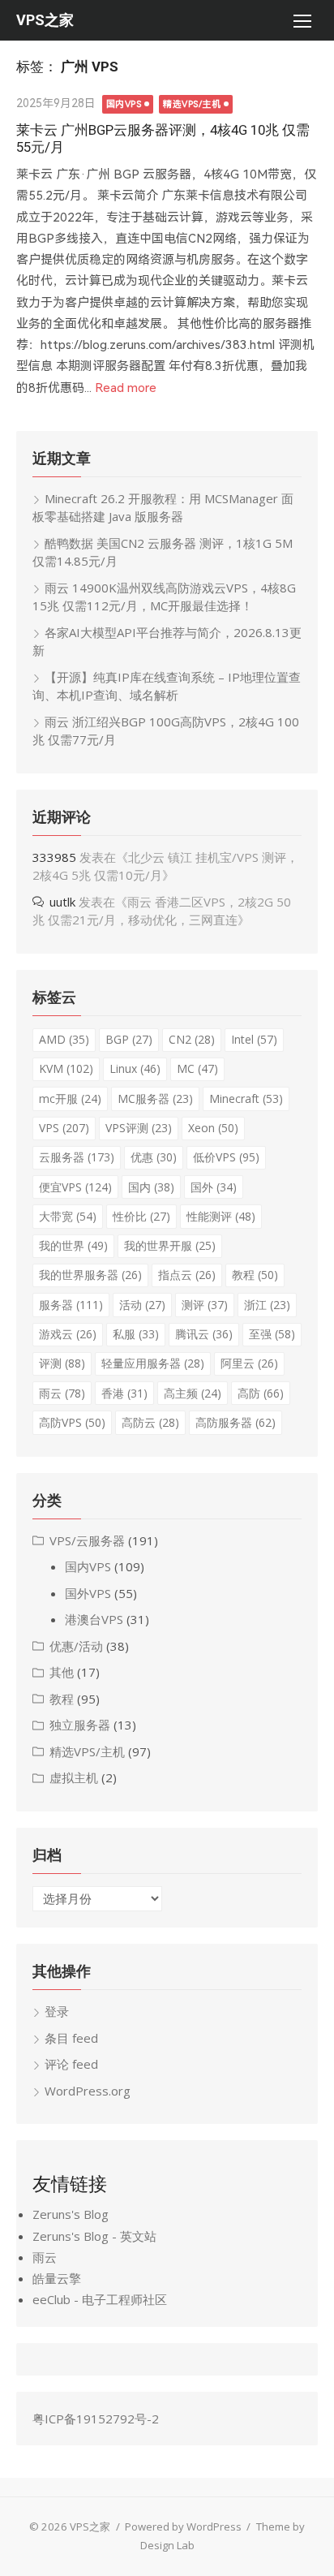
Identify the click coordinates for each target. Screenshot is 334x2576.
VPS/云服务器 (87, 1540)
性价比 (141, 1216)
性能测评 (221, 1216)
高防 (261, 1393)
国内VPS (124, 104)
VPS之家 (45, 20)
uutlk (62, 902)
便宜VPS (75, 1187)
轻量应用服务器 (153, 1363)
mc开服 (70, 1098)
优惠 (154, 1157)
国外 (214, 1187)
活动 (142, 1305)
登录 (57, 2011)
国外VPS (88, 1593)
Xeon (213, 1128)
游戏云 (68, 1334)
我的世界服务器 (90, 1275)
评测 (62, 1363)
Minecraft (246, 1098)
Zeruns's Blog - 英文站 (94, 2236)
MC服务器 (155, 1098)
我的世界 (73, 1245)
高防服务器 (236, 1422)
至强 (272, 1334)
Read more (126, 388)
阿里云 (249, 1363)
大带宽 (68, 1216)
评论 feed (71, 2064)
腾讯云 (204, 1334)
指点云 (187, 1275)
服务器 (71, 1305)
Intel (254, 1039)
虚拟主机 (74, 1777)
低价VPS (226, 1157)
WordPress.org (88, 2091)
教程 (255, 1275)
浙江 (267, 1305)
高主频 (193, 1393)
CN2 (192, 1039)
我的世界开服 (170, 1245)
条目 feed (71, 2038)
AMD (64, 1039)
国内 (151, 1187)
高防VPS (72, 1422)
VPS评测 (139, 1128)
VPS (64, 1128)
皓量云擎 (57, 2278)
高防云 (150, 1422)
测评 (205, 1305)
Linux (135, 1068)
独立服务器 (80, 1725)
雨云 (62, 1393)
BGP (129, 1039)
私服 (136, 1334)
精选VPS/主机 (192, 104)
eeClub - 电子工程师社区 (100, 2299)
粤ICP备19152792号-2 (96, 2419)
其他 (62, 1672)
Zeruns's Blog (71, 2214)
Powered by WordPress (183, 2526)
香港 (124, 1393)
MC (197, 1068)
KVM (66, 1068)
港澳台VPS (94, 1619)
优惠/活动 (76, 1646)
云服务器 (77, 1157)
